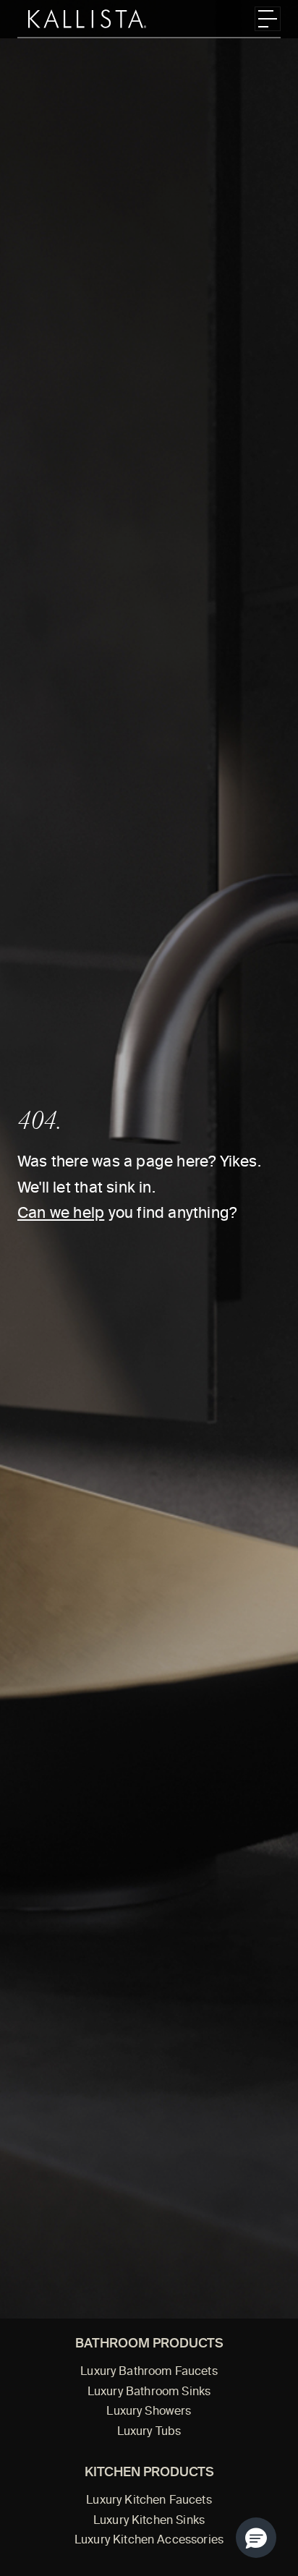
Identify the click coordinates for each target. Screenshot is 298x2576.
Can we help (61, 1214)
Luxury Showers (149, 2412)
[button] (256, 2538)
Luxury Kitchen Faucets (149, 2501)
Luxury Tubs (149, 2432)
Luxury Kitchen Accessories (149, 2541)
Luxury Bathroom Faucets (149, 2372)
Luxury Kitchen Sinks (149, 2521)
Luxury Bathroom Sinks (149, 2392)
